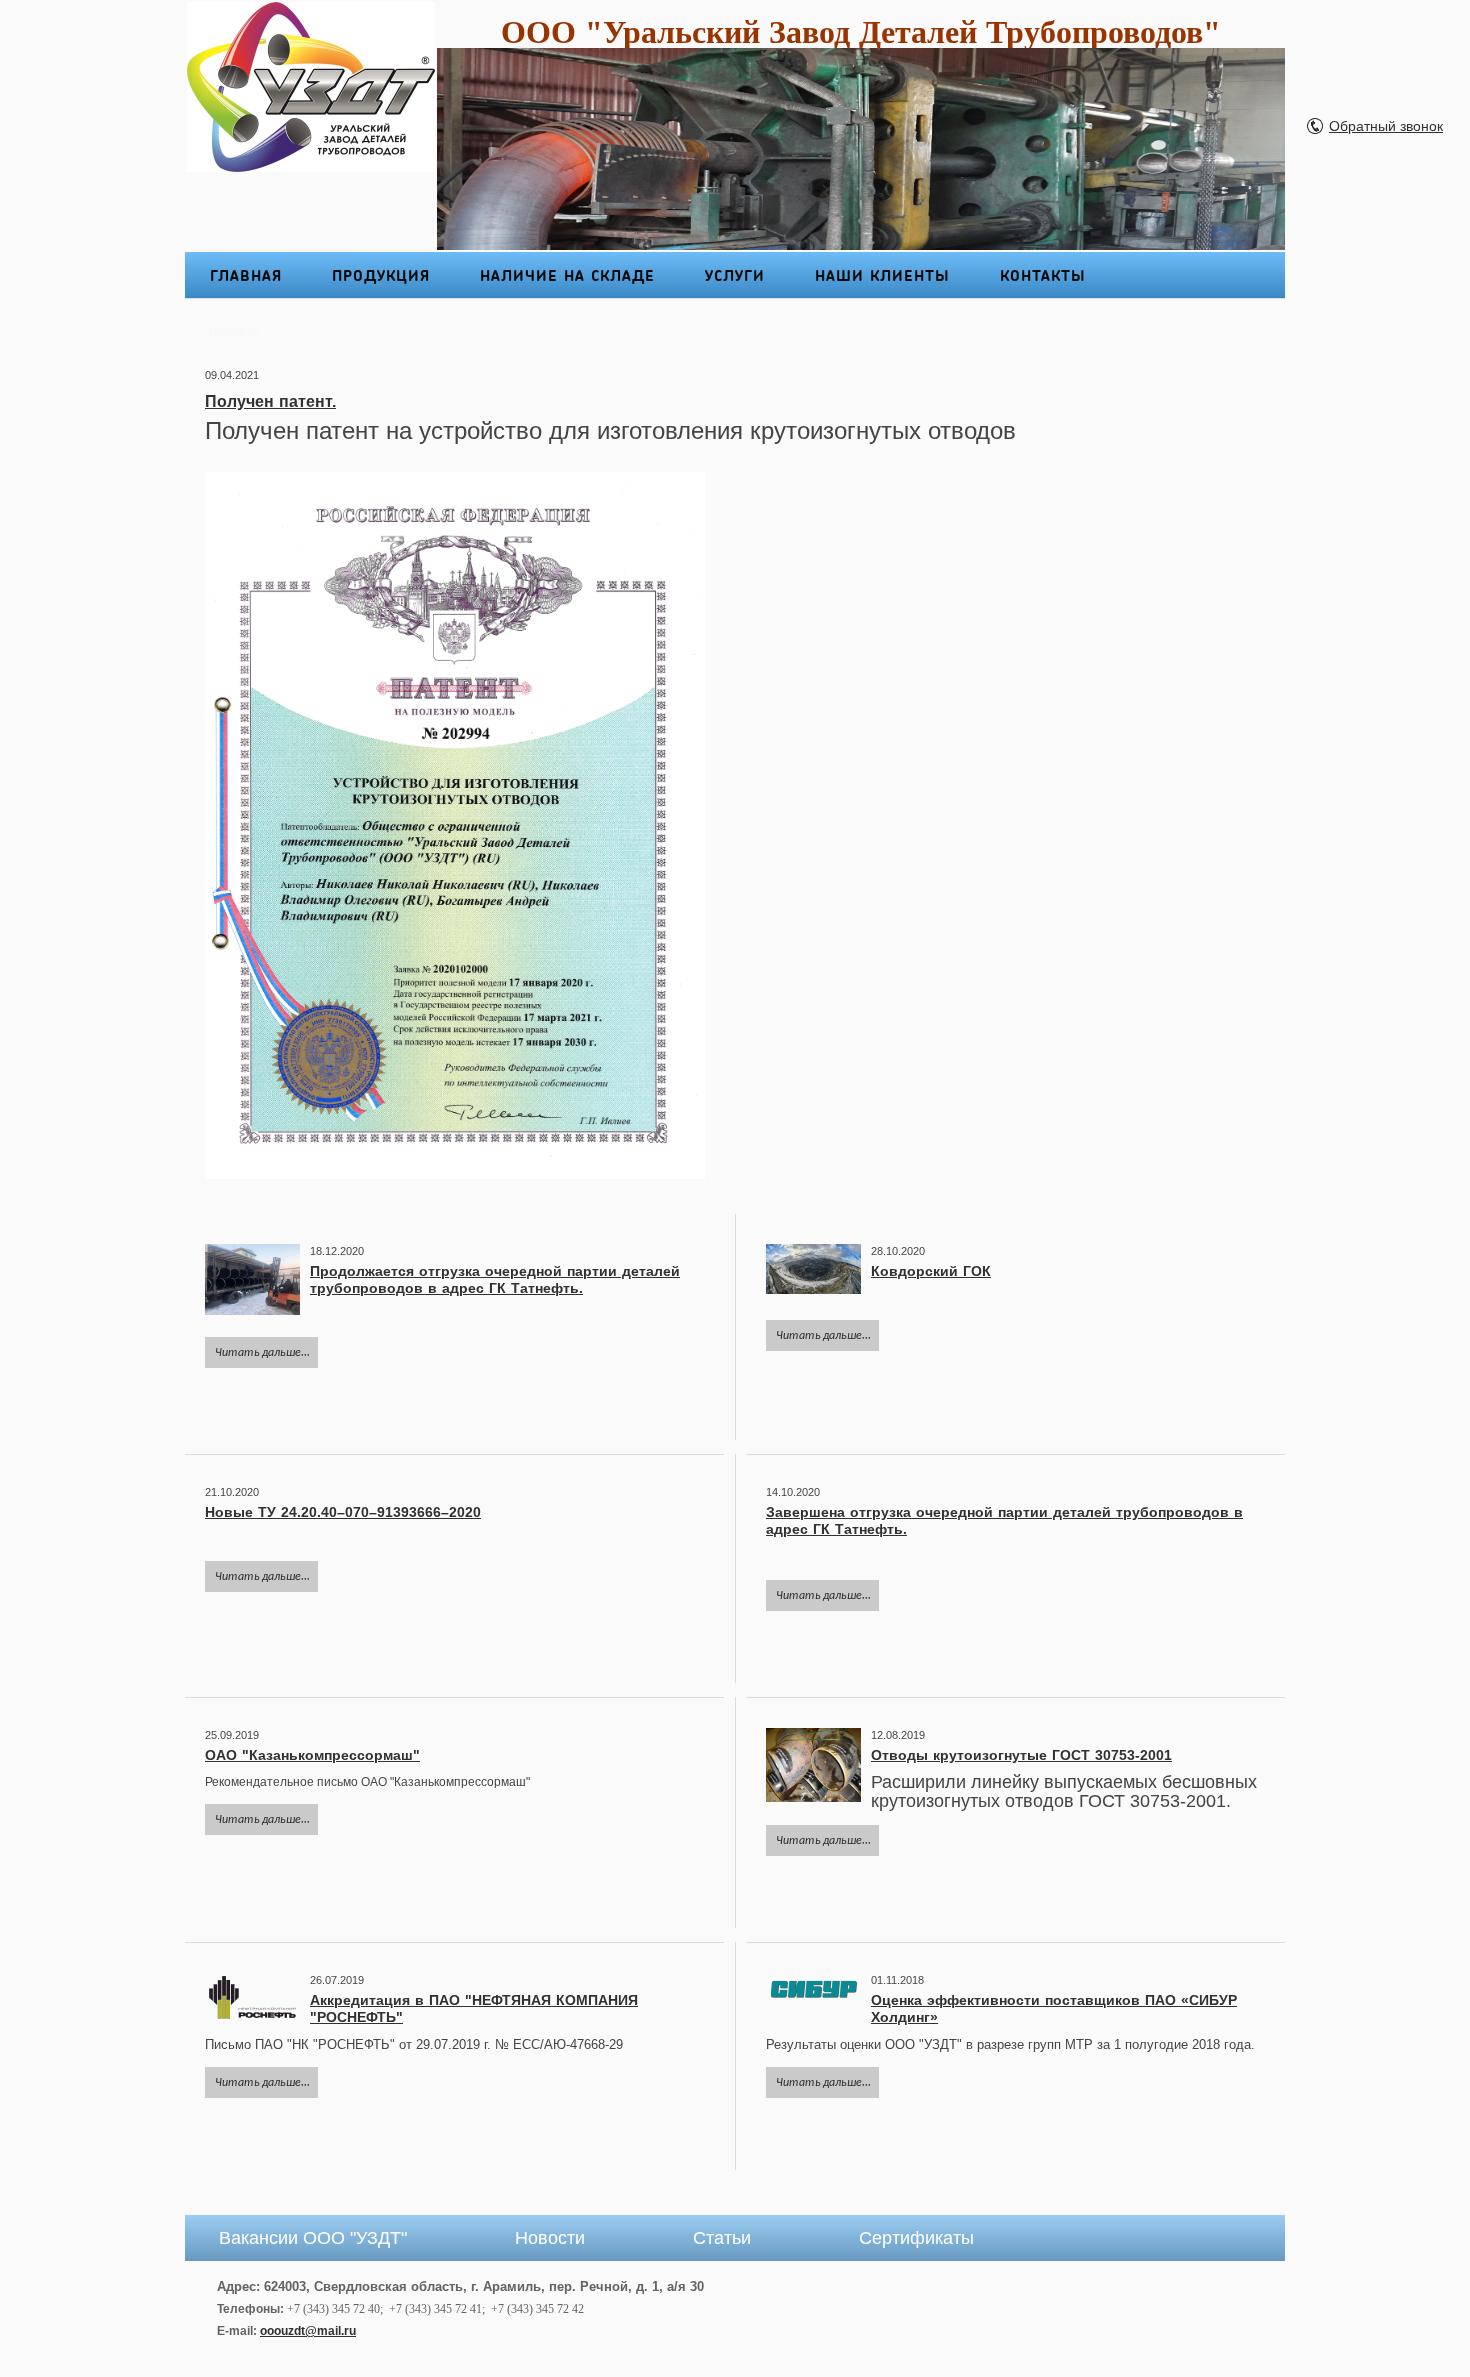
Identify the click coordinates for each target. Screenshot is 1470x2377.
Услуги (735, 275)
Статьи (722, 2238)
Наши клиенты (882, 275)
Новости (550, 2238)
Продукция (381, 275)
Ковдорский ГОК (931, 1271)
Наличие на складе (567, 275)
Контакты (1043, 275)
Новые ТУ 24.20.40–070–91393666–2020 (343, 1512)
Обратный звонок (1386, 126)
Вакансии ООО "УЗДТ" (313, 2238)
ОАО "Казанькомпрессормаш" (312, 1755)
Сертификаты (916, 2238)
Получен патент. (270, 401)
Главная (246, 275)
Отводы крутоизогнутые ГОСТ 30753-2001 (1021, 1755)
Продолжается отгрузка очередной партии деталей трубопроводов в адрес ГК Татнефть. (495, 1279)
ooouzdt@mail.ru (308, 2331)
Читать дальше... (262, 1353)
